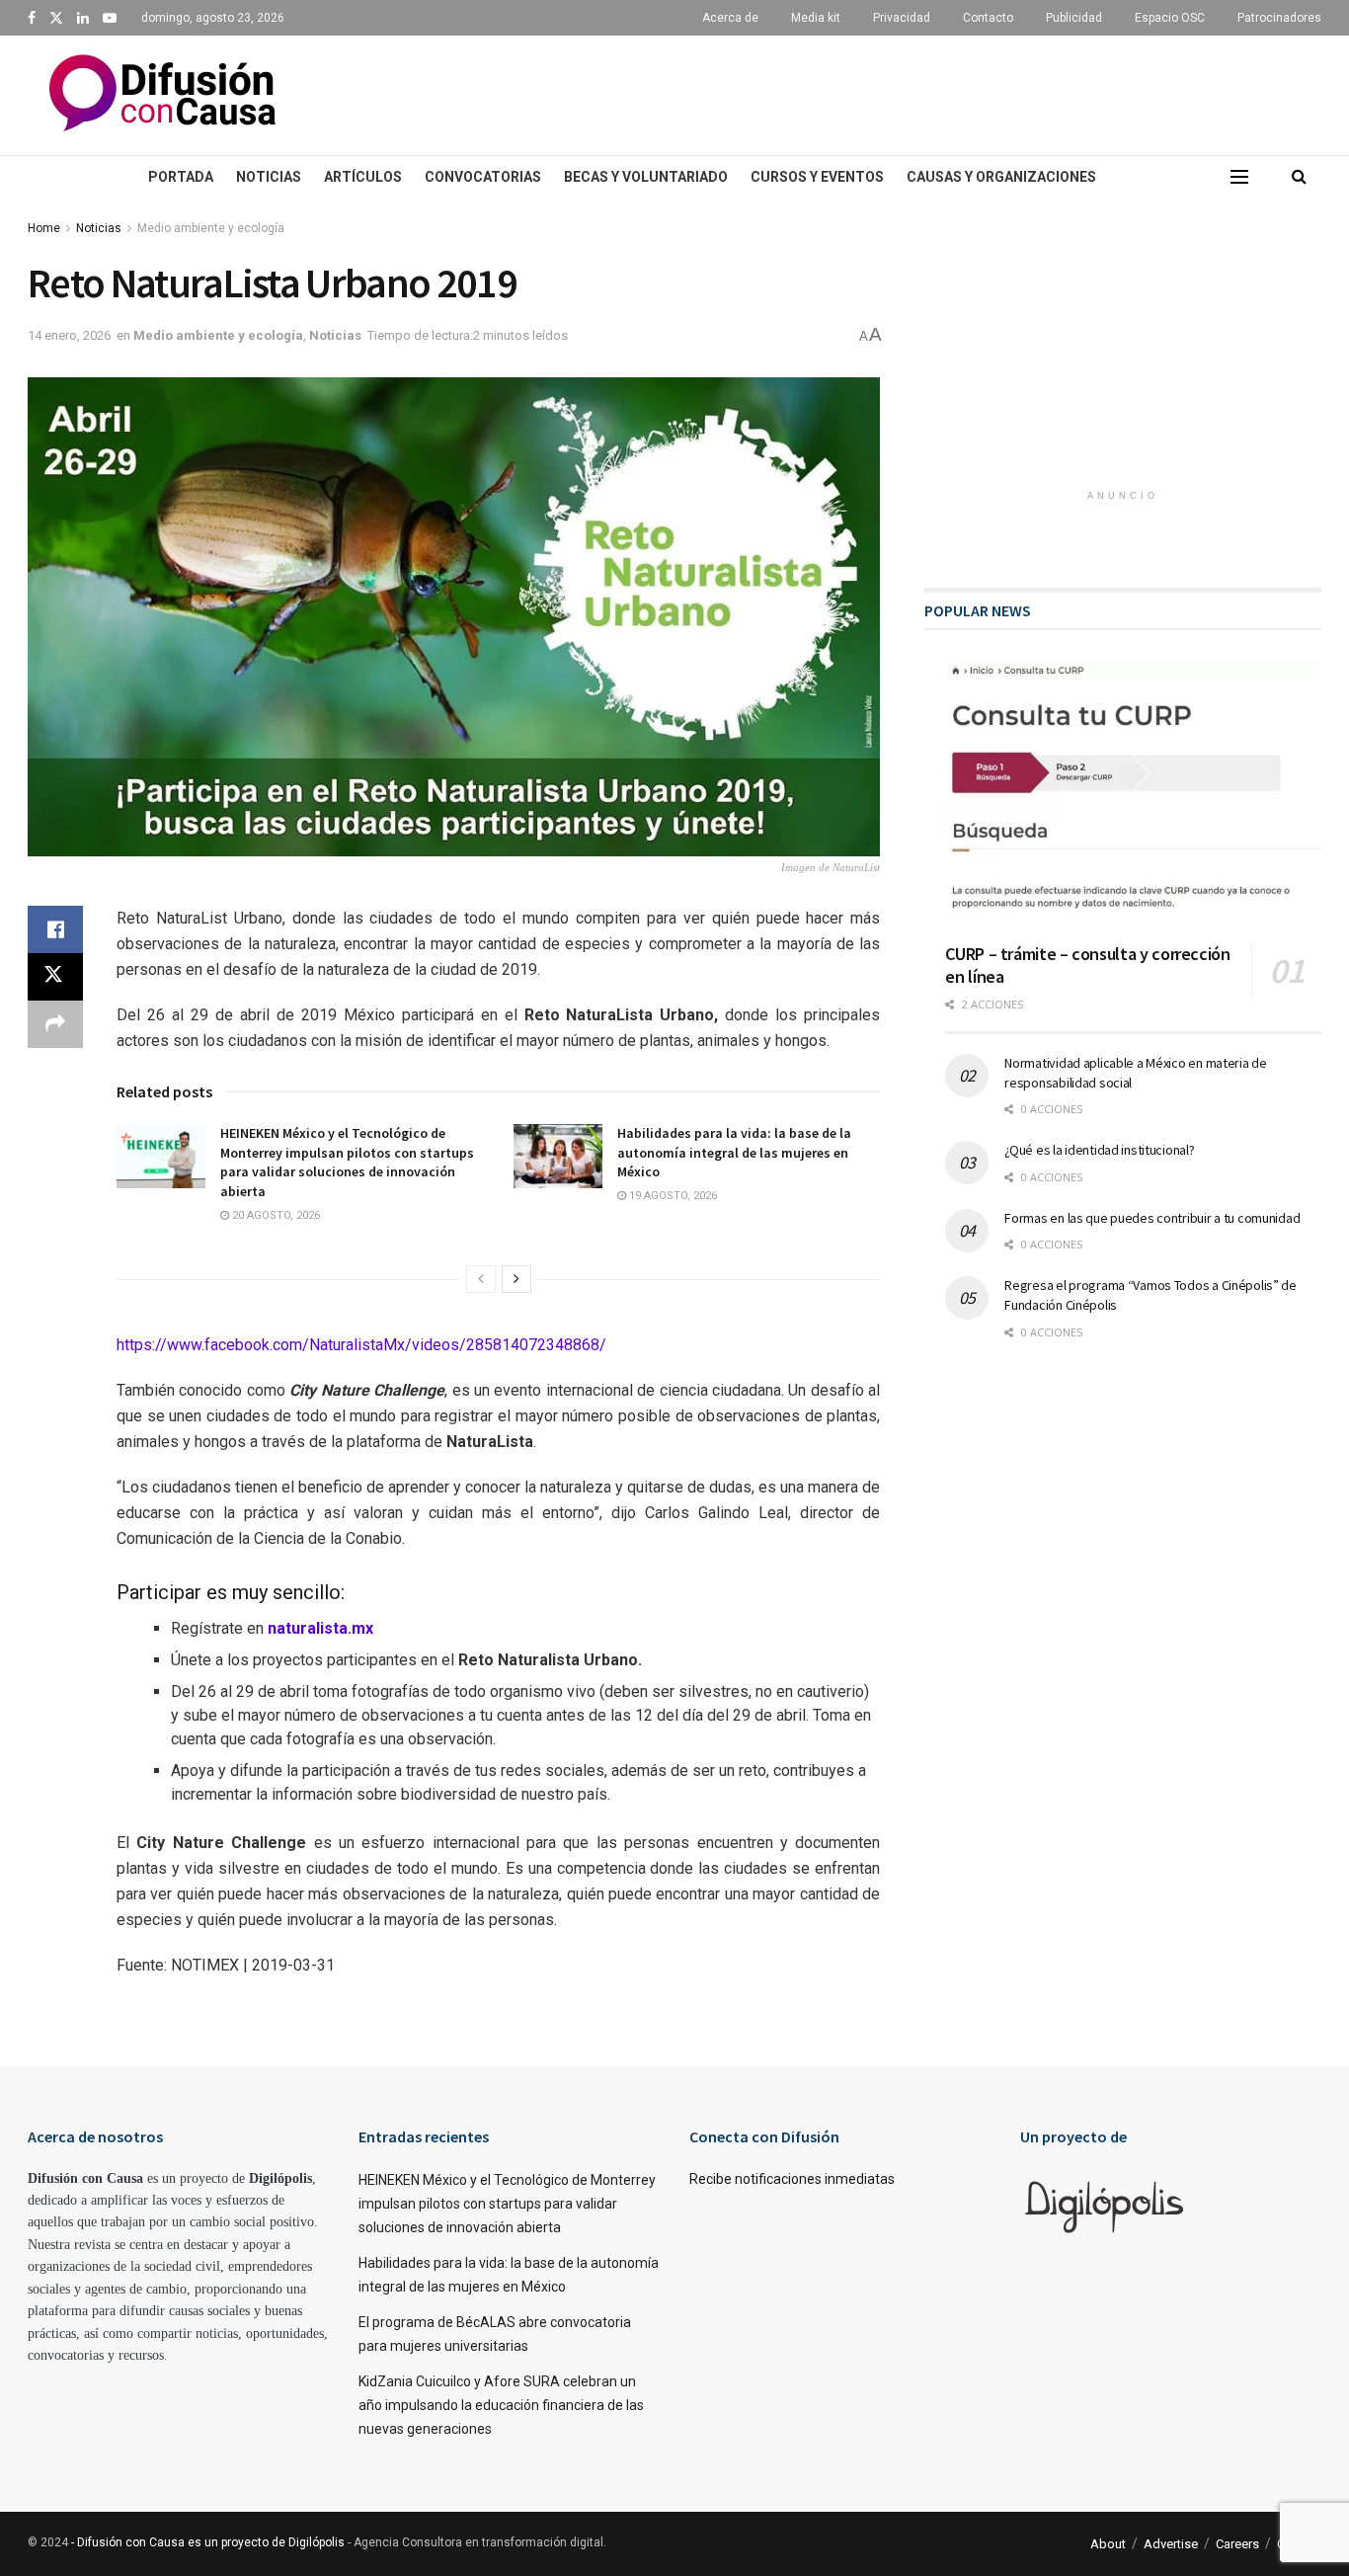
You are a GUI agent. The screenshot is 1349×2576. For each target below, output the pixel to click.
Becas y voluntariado (646, 177)
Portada (181, 177)
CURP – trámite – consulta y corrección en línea (1087, 965)
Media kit (816, 18)
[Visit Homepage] (162, 95)
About (1108, 2544)
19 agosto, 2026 (672, 1196)
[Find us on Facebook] (32, 18)
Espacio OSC (1170, 18)
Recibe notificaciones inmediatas (792, 2179)
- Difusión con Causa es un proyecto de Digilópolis (208, 2542)
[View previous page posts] (481, 1279)
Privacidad (902, 18)
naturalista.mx (320, 1628)
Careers (1237, 2544)
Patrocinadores (1279, 18)
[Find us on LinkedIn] (83, 18)
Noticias (269, 177)
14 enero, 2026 (69, 335)
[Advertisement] (837, 92)
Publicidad (1074, 18)
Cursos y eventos (817, 177)
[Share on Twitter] (55, 977)
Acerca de (730, 18)
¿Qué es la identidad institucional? (1099, 1150)
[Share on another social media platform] (55, 1024)
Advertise (1171, 2544)
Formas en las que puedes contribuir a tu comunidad (1152, 1218)
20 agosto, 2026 (275, 1215)
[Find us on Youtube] (110, 18)
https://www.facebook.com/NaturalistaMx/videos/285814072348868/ (361, 1345)
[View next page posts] (516, 1279)
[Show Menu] (1239, 177)
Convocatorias (483, 177)
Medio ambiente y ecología (211, 228)
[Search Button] (1299, 177)
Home (44, 228)
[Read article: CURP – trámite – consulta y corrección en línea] (1133, 794)
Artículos (363, 177)
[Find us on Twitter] (56, 18)
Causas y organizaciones (1001, 177)
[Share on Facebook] (55, 929)
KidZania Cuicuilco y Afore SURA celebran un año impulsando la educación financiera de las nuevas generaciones (501, 2405)
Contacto (988, 18)
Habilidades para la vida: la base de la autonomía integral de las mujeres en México (734, 1152)
